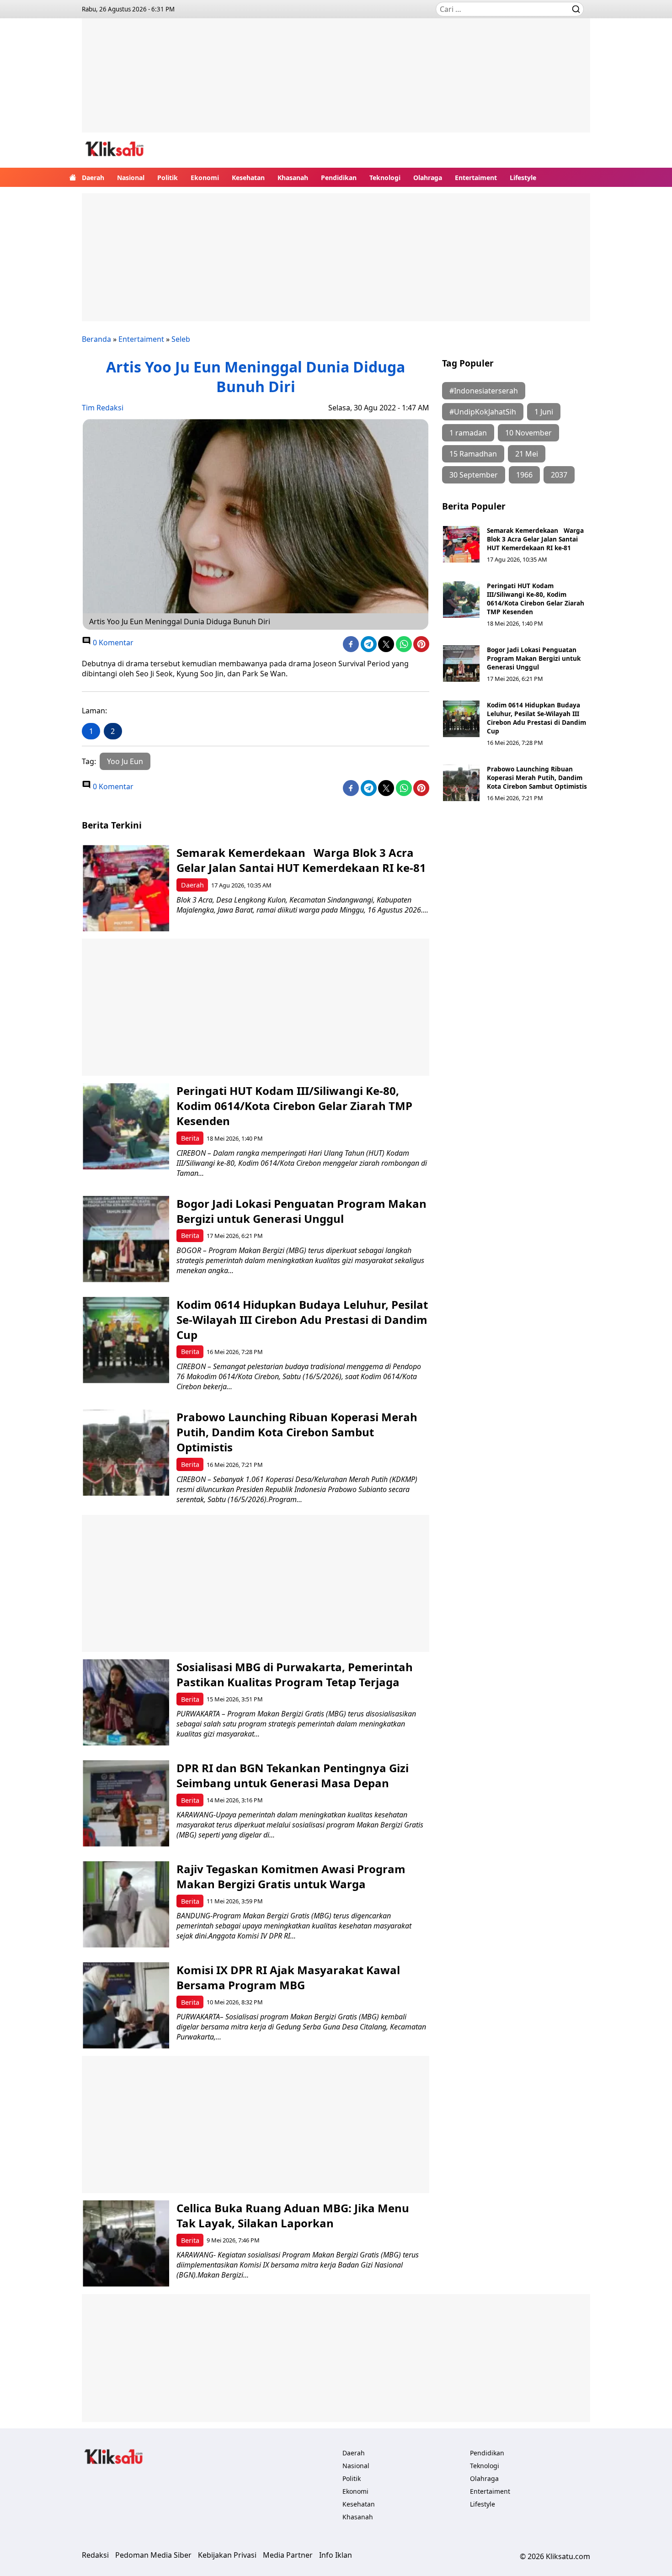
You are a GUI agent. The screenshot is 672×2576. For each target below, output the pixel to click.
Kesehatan (248, 178)
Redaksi (95, 2555)
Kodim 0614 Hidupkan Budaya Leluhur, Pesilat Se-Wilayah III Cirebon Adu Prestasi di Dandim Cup (536, 718)
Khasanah (293, 178)
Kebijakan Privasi (227, 2555)
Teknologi (385, 178)
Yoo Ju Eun (125, 761)
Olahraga (428, 178)
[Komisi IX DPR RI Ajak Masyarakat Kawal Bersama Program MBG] (126, 2005)
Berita (190, 1138)
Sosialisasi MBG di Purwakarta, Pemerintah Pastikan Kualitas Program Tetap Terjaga (295, 1674)
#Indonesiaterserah (484, 391)
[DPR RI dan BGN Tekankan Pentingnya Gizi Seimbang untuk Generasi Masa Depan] (126, 1803)
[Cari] (576, 9)
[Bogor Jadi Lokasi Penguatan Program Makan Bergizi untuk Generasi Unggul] (461, 664)
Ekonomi (205, 178)
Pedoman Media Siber (153, 2555)
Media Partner (288, 2555)
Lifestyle (523, 178)
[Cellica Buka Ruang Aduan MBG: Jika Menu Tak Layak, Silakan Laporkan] (126, 2244)
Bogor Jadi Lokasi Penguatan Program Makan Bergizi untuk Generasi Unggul (534, 658)
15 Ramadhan (473, 454)
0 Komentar (112, 643)
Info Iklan (336, 2555)
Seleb (181, 339)
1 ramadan (468, 433)
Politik (168, 178)
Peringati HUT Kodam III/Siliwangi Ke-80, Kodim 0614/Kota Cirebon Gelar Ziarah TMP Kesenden (536, 599)
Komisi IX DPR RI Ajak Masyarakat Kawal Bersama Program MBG (288, 1977)
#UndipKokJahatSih (483, 412)
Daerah (93, 178)
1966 (524, 475)
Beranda (96, 339)
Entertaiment (476, 178)
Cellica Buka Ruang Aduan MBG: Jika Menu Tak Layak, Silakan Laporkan (293, 2215)
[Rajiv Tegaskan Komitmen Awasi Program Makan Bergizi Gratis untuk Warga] (126, 1904)
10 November (528, 433)
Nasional (131, 178)
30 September (474, 475)
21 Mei (527, 454)
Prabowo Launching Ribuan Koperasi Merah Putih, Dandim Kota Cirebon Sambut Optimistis (537, 778)
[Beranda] (73, 177)
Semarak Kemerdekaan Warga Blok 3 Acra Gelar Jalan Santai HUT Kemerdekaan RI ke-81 (535, 539)
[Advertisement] (336, 82)
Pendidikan (339, 178)
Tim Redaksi (103, 408)
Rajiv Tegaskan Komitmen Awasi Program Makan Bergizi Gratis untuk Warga (291, 1876)
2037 (559, 475)
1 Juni (544, 412)
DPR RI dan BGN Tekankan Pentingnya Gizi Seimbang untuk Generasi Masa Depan (293, 1775)
